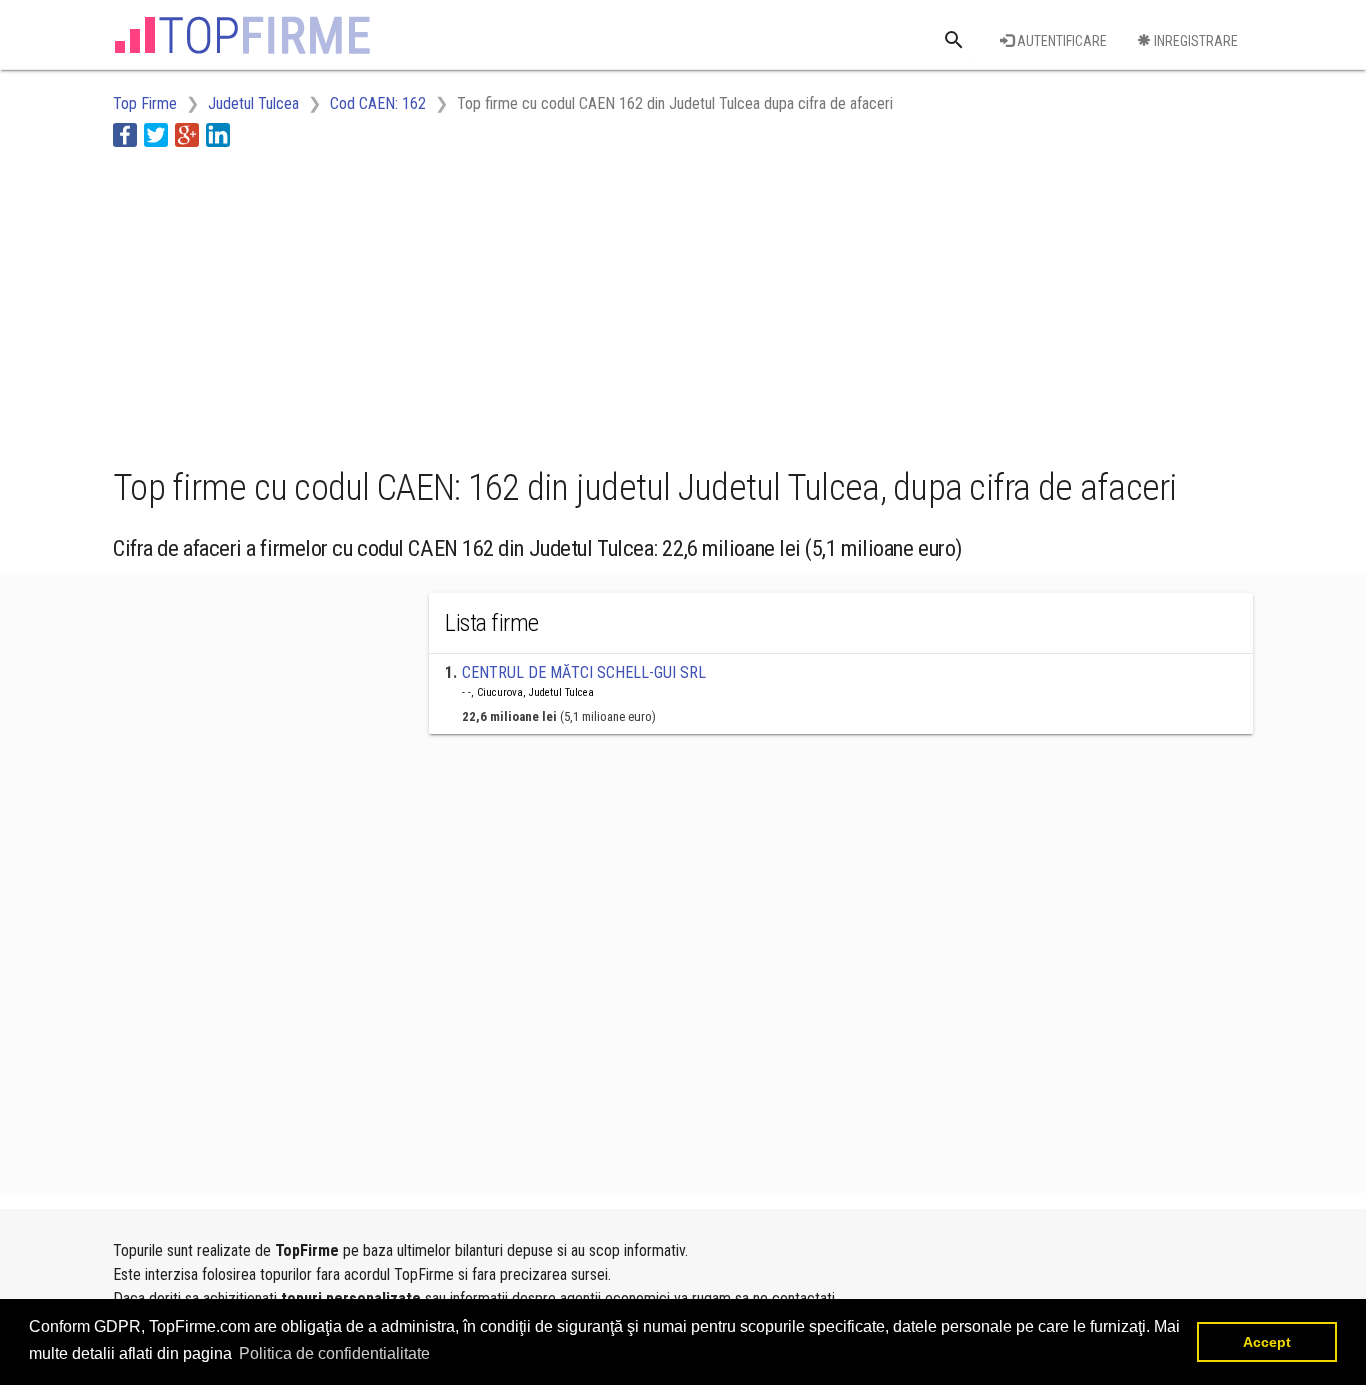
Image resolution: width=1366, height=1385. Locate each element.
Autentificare (1060, 41)
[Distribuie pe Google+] (187, 134)
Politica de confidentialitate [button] (334, 1353)
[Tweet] (156, 134)
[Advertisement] (477, 303)
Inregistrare (1194, 41)
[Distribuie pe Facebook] (125, 134)
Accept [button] (1267, 1342)
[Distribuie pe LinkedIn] (218, 134)
